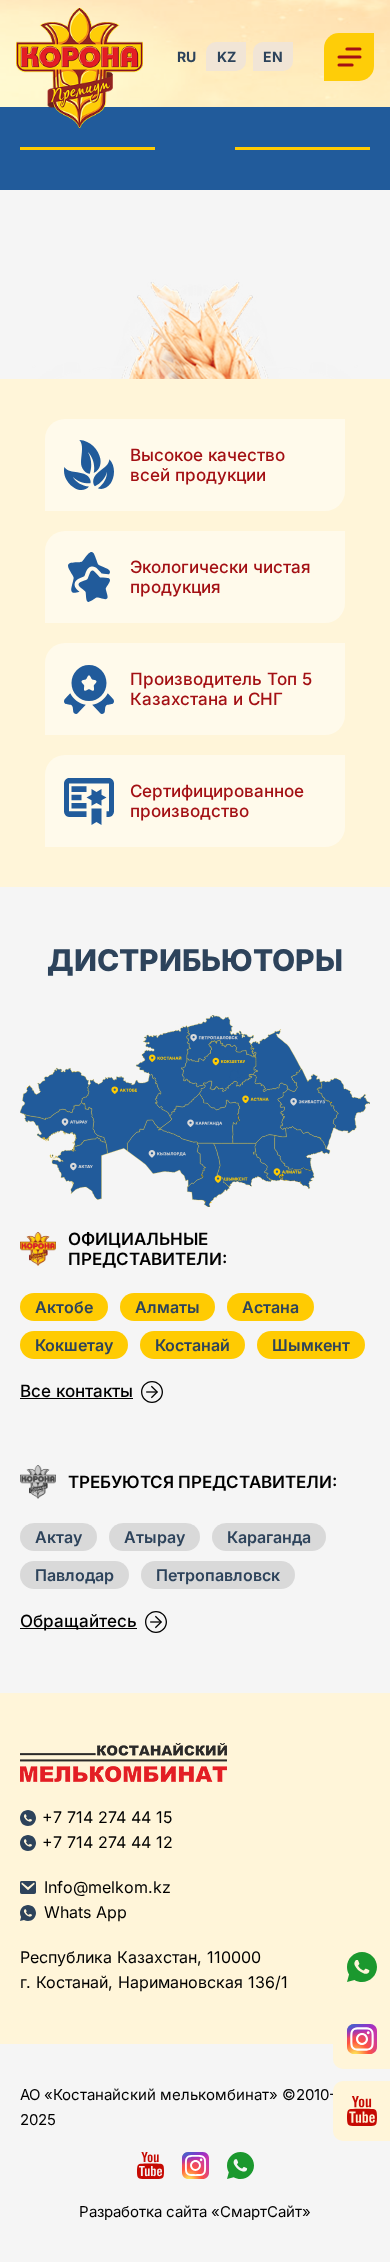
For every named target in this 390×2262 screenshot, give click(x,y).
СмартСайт (261, 2211)
